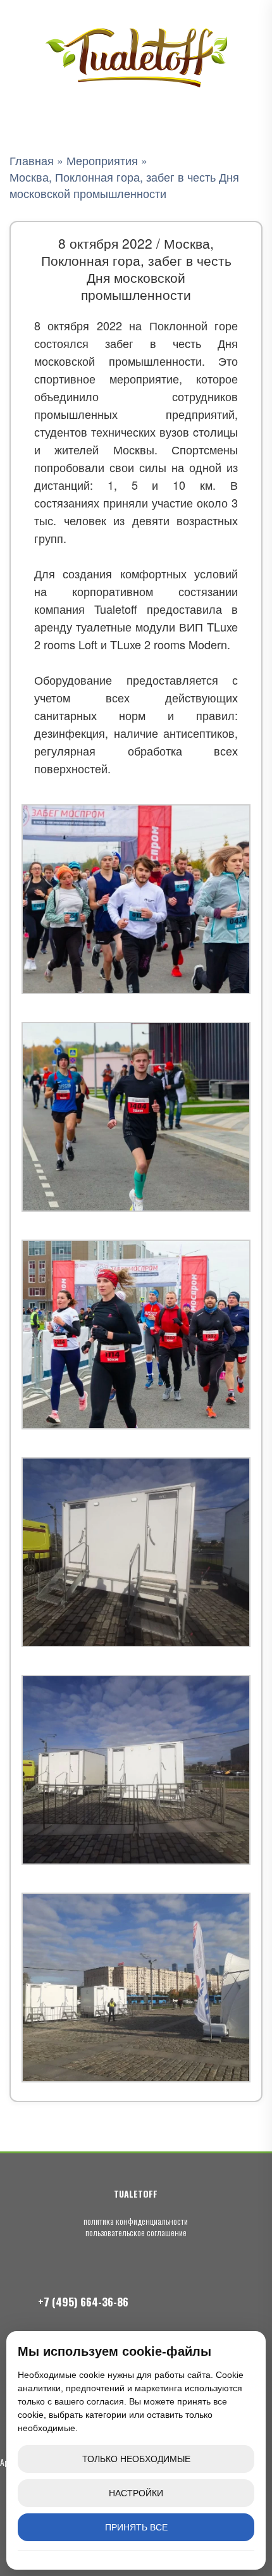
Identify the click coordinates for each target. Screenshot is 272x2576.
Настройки (136, 2493)
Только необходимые (136, 2459)
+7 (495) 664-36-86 (83, 2302)
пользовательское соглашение (136, 2232)
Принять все (136, 2527)
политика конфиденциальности (136, 2221)
